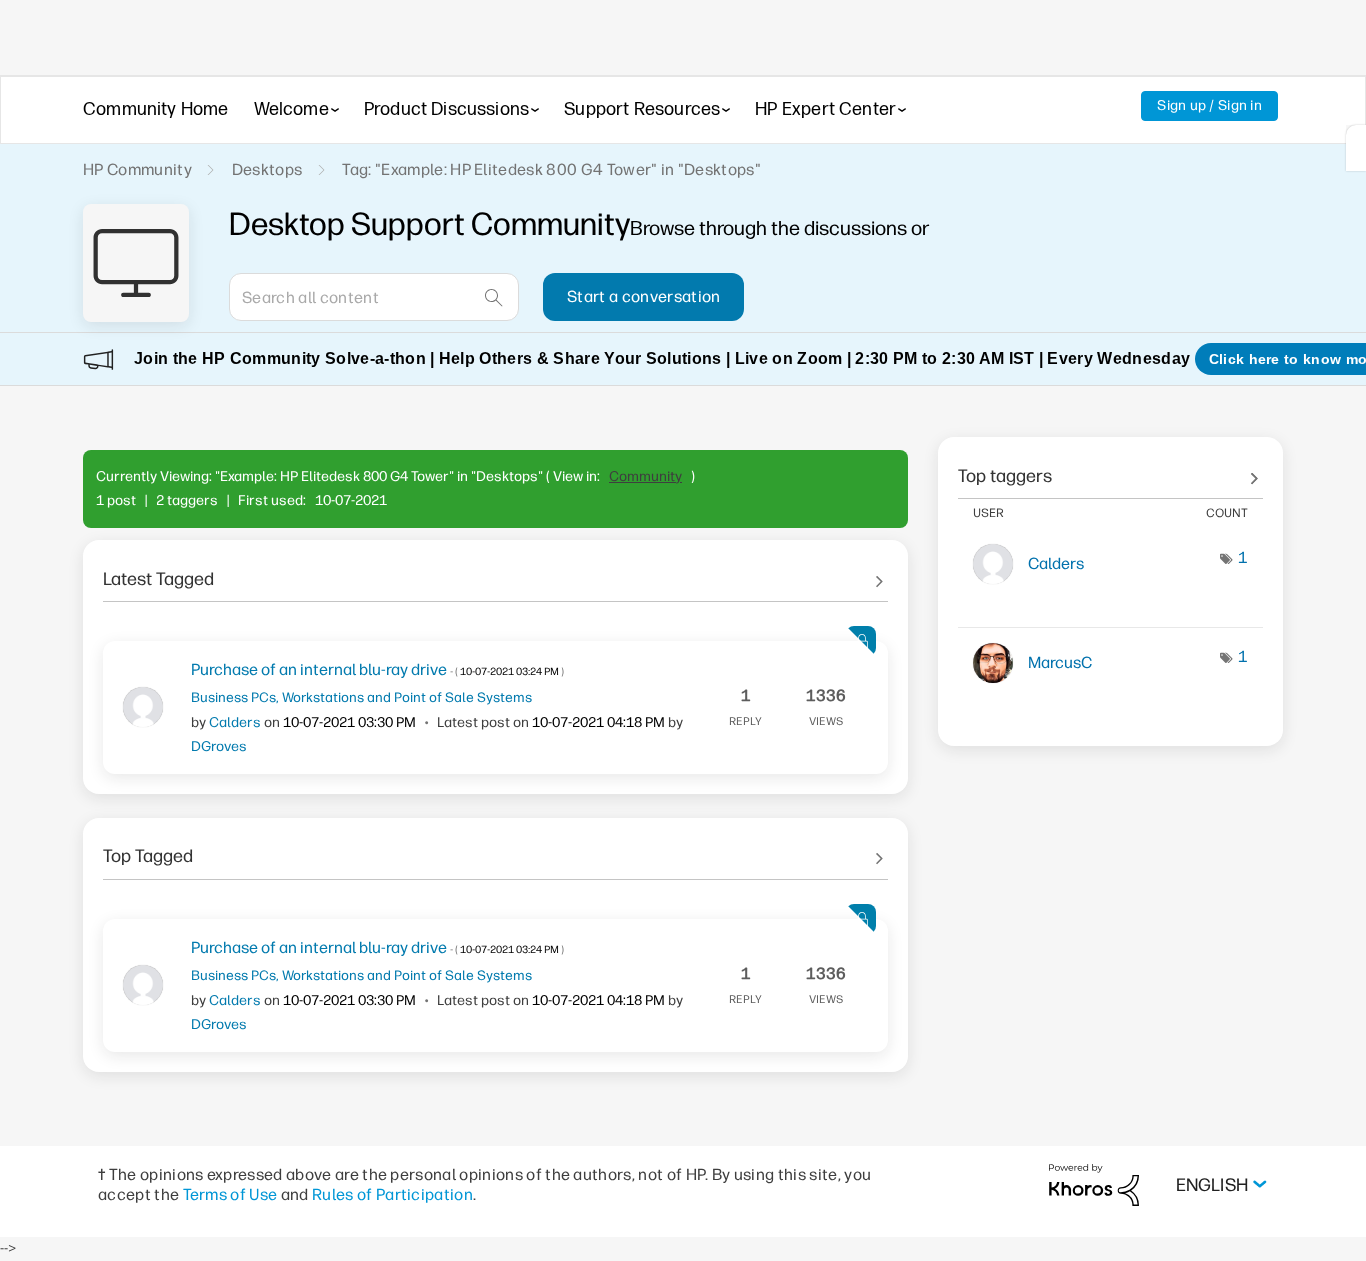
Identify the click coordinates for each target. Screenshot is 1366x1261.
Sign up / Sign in (1209, 105)
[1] (1356, 148)
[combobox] (374, 297)
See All (495, 572)
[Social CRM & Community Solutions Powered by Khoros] (1094, 1184)
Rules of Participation (392, 1194)
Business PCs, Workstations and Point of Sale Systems (361, 697)
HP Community (137, 169)
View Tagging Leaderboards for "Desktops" (1110, 469)
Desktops (267, 169)
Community (645, 476)
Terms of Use (230, 1194)
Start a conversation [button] (643, 296)
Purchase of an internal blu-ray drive (377, 669)
